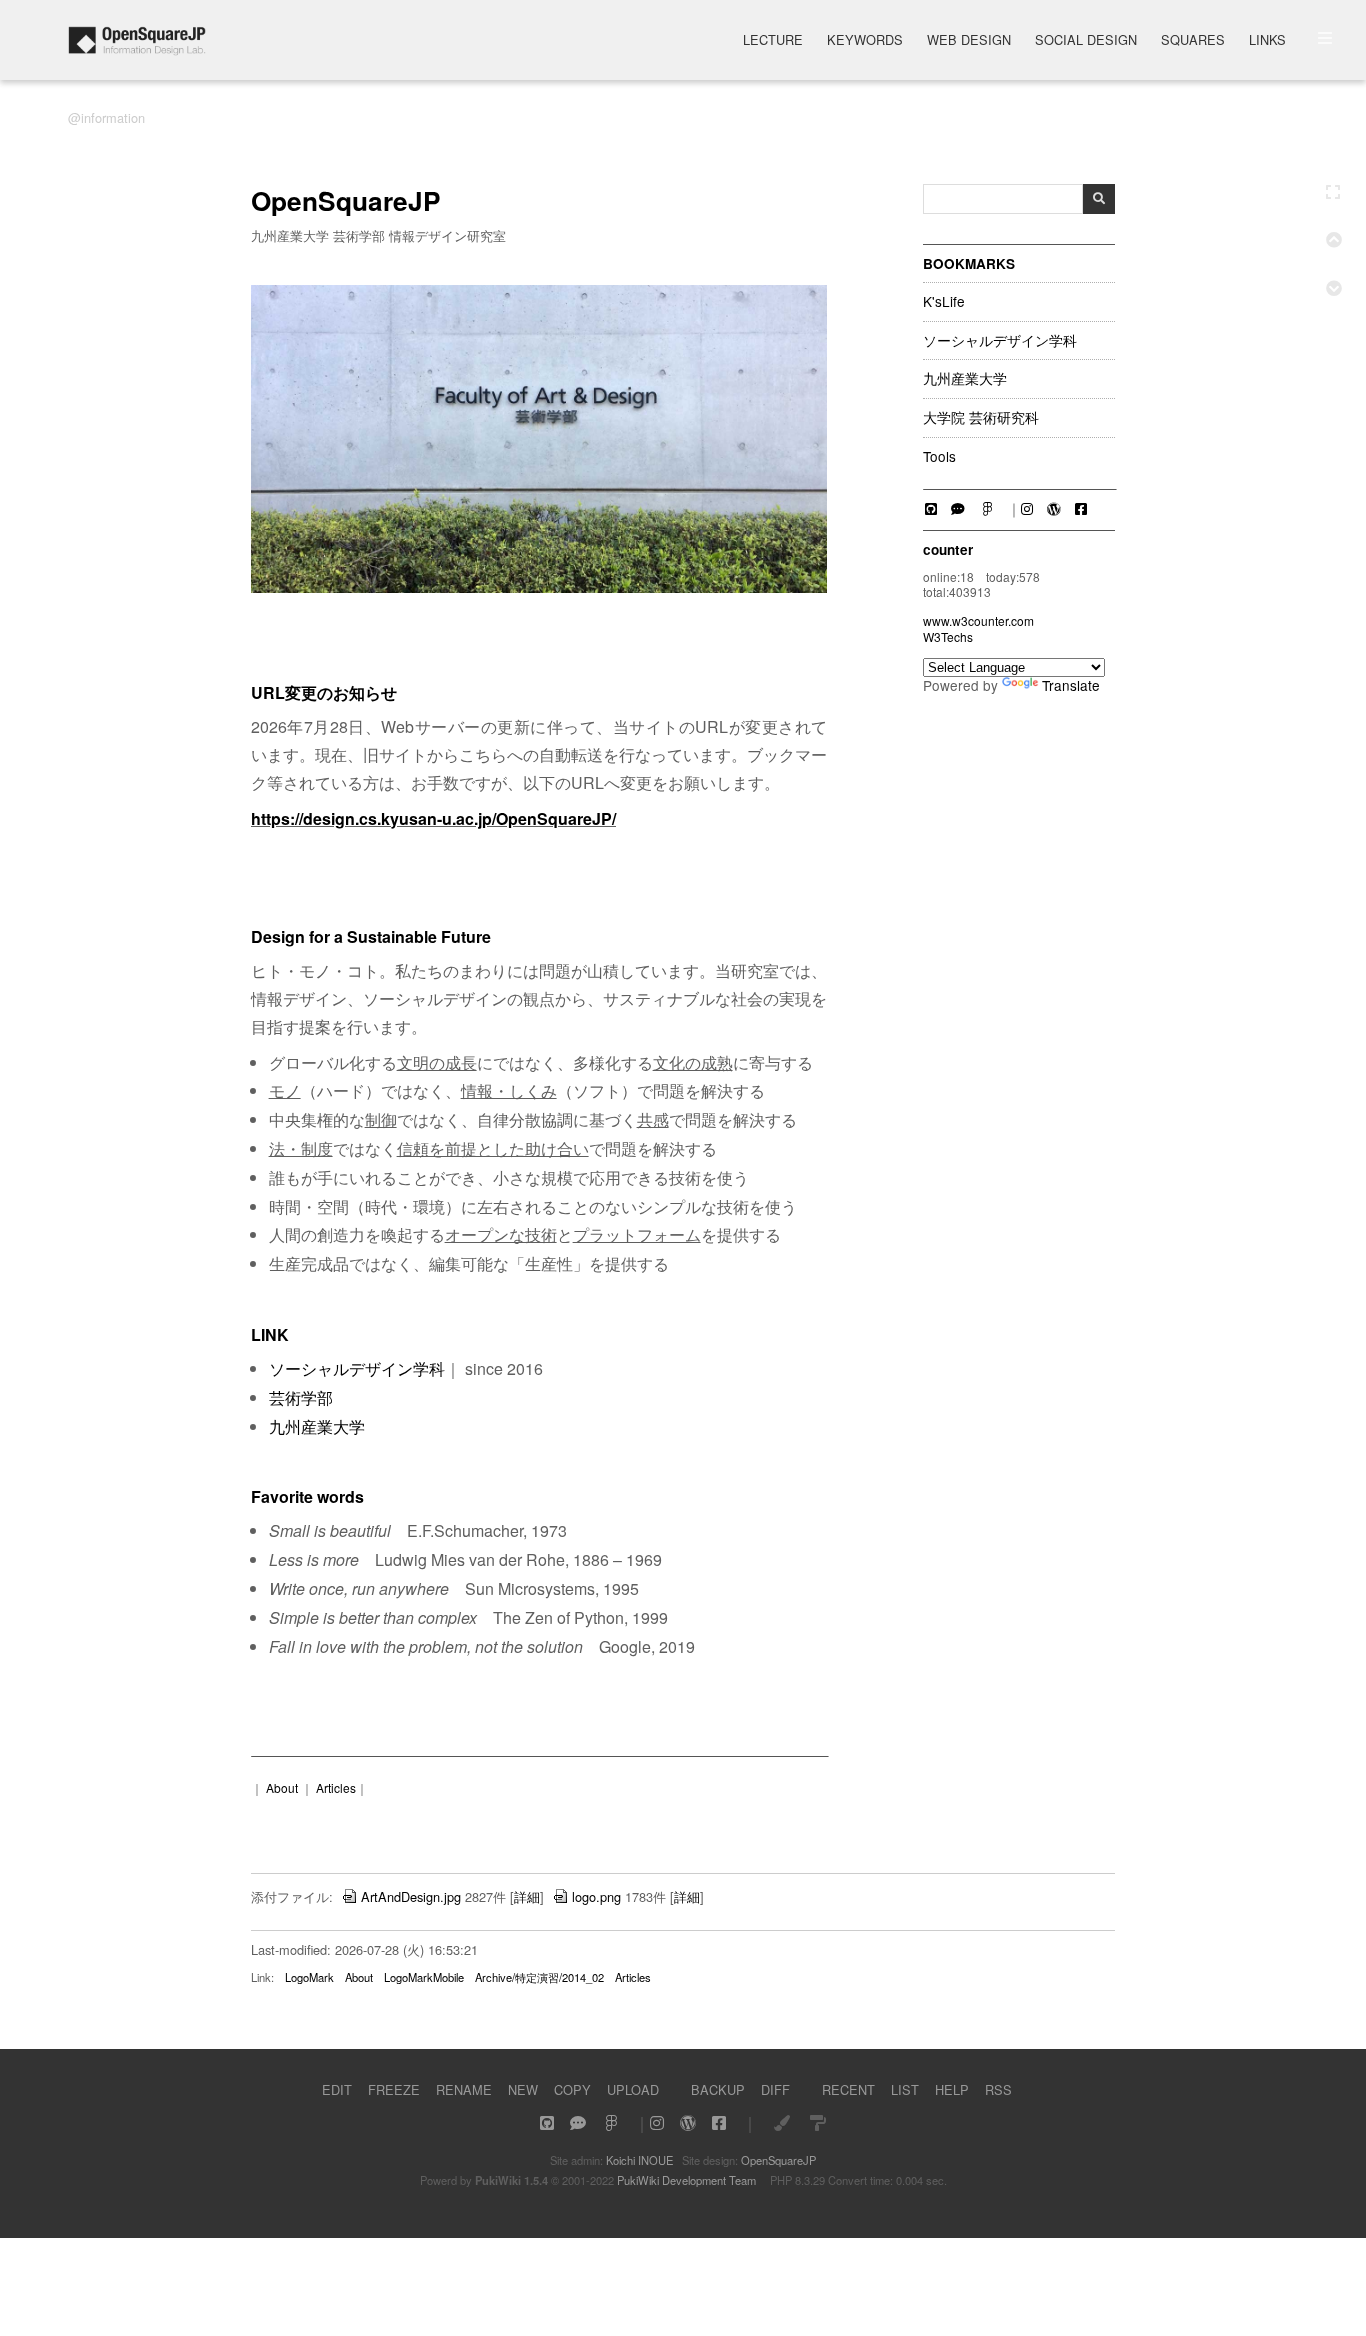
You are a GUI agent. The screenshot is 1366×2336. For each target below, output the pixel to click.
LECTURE (773, 41)
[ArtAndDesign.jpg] (539, 588)
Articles (336, 1787)
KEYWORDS (865, 41)
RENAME (464, 2089)
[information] (136, 49)
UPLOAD (633, 2089)
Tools (939, 457)
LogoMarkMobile (424, 1977)
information (113, 117)
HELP (952, 2089)
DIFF (775, 2089)
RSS (998, 2089)
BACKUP (718, 2089)
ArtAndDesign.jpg (411, 1896)
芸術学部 (301, 1397)
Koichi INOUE (639, 2160)
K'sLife (944, 302)
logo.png (596, 1896)
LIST (905, 2089)
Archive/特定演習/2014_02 (539, 1977)
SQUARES (1193, 41)
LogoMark (309, 1977)
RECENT (848, 2089)
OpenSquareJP (778, 2160)
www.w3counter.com (978, 620)
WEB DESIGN (969, 41)
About (282, 1787)
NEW (523, 2089)
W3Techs (948, 636)
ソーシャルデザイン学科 (1000, 341)
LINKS (1267, 41)
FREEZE (394, 2089)
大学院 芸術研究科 (981, 418)
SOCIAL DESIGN (1086, 41)
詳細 (527, 1896)
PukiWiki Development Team (686, 2180)
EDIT (337, 2089)
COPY (572, 2089)
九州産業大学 (965, 379)
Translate (1071, 685)
